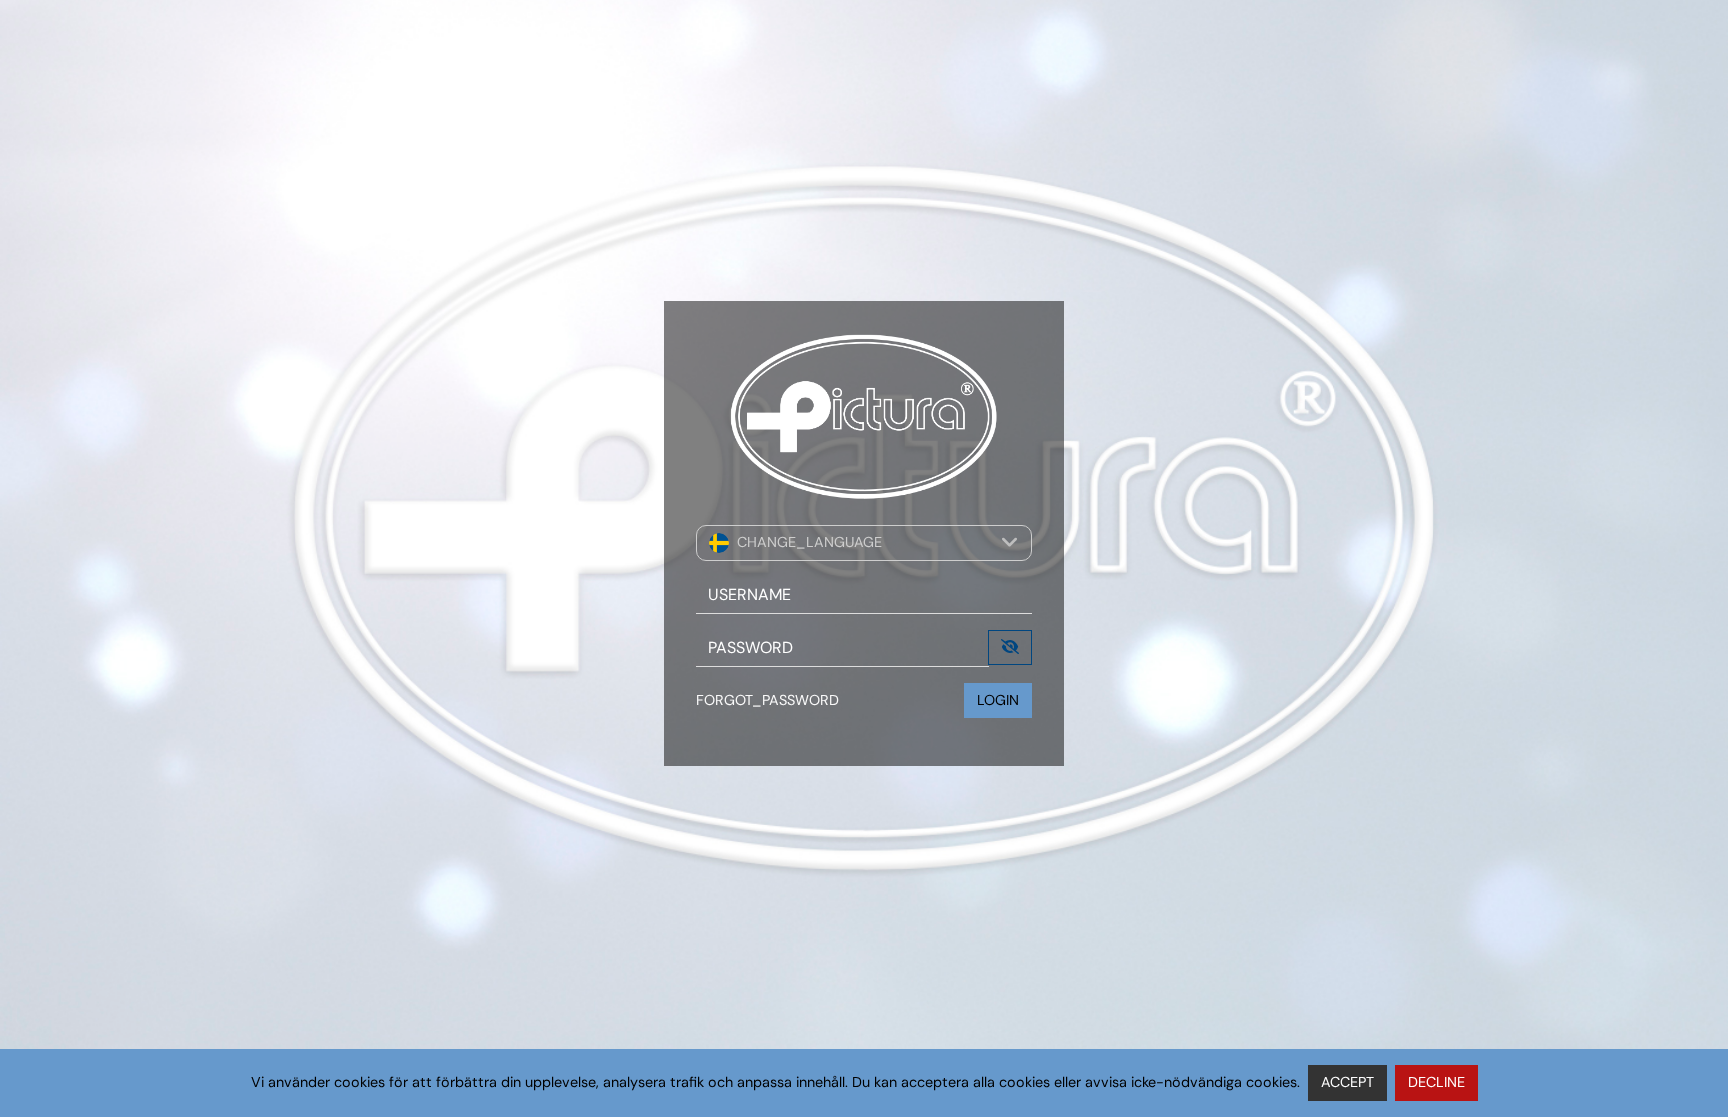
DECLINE (1436, 1082)
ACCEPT (1347, 1082)
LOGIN (998, 700)
